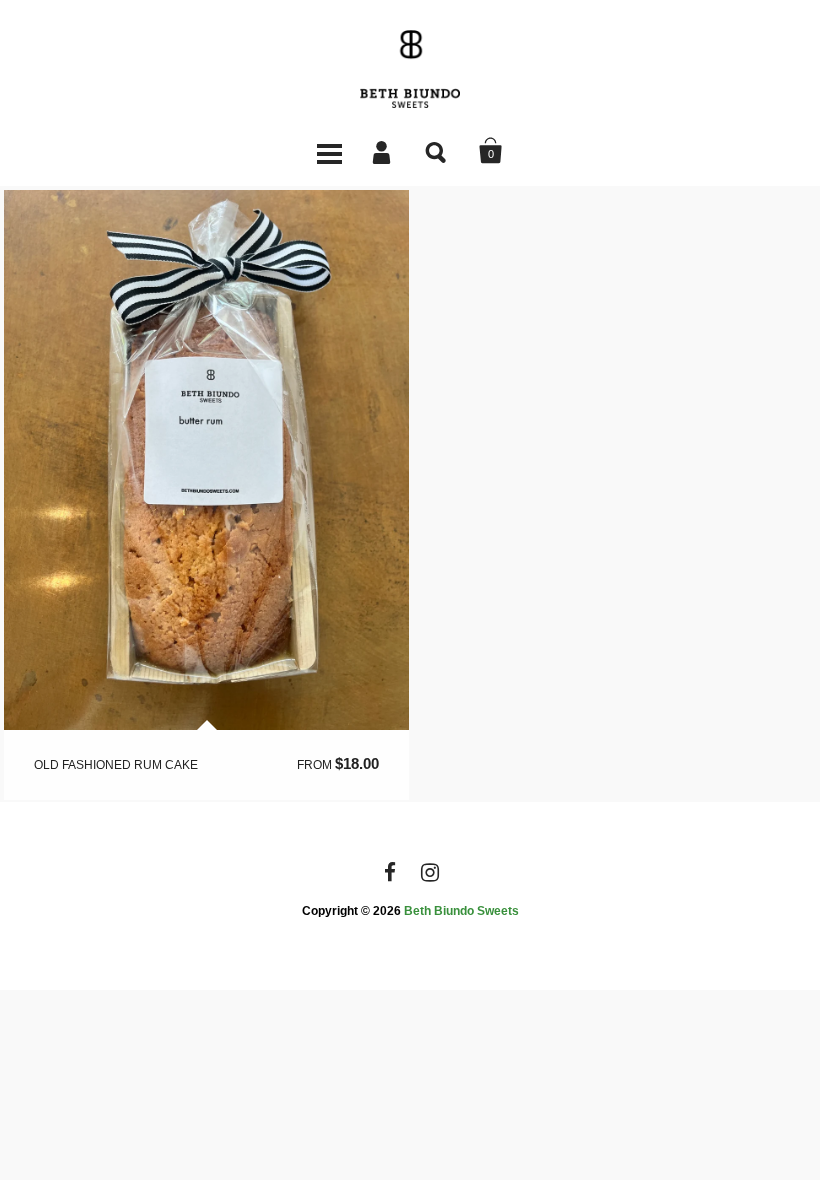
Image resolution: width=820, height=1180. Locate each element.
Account (383, 151)
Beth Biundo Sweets (461, 911)
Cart (491, 151)
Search (437, 151)
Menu (329, 151)
